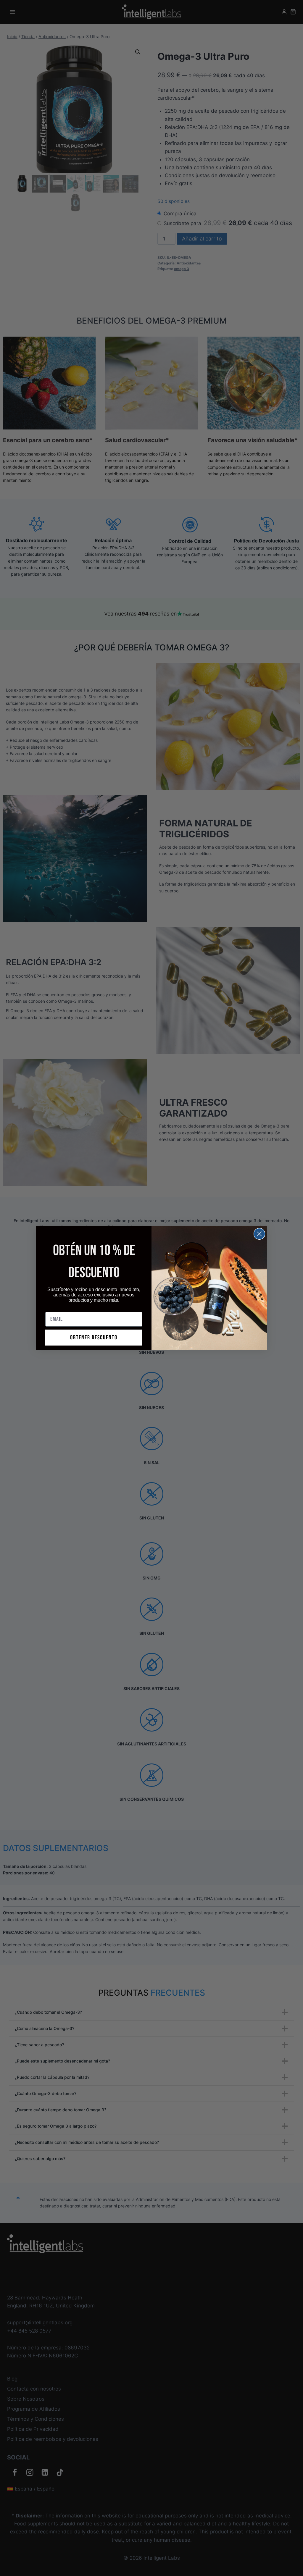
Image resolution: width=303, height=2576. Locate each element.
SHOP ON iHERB (201, 1324)
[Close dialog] (243, 1230)
